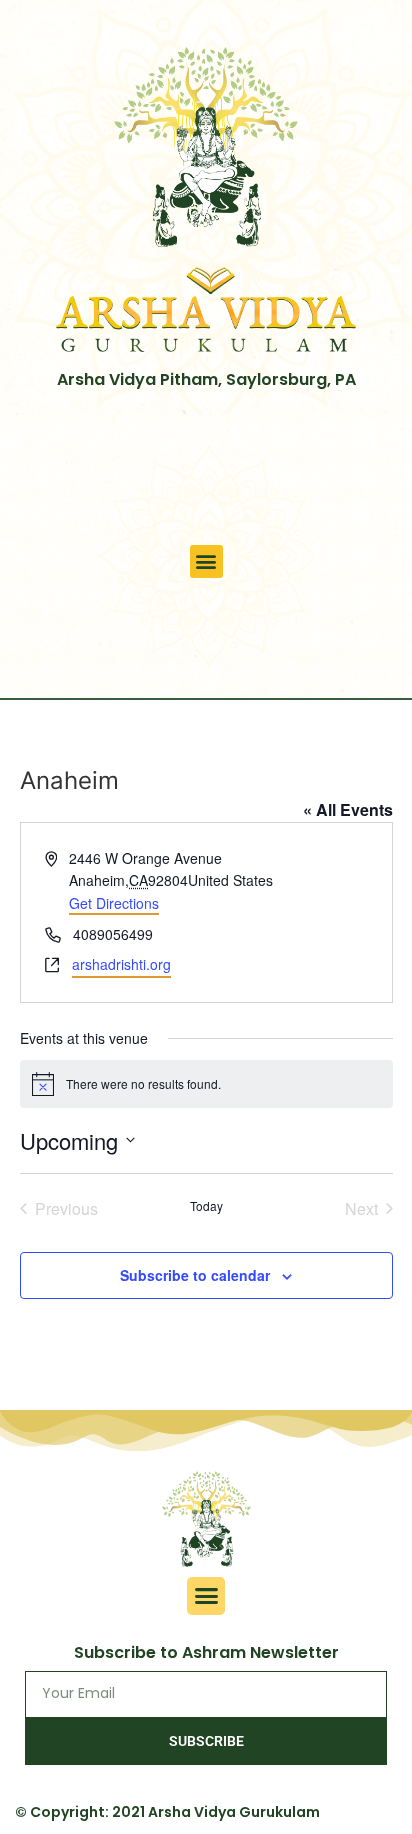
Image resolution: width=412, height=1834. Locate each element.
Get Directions (114, 903)
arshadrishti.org (121, 964)
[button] (206, 561)
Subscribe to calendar (195, 1275)
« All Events (348, 809)
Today (206, 1206)
